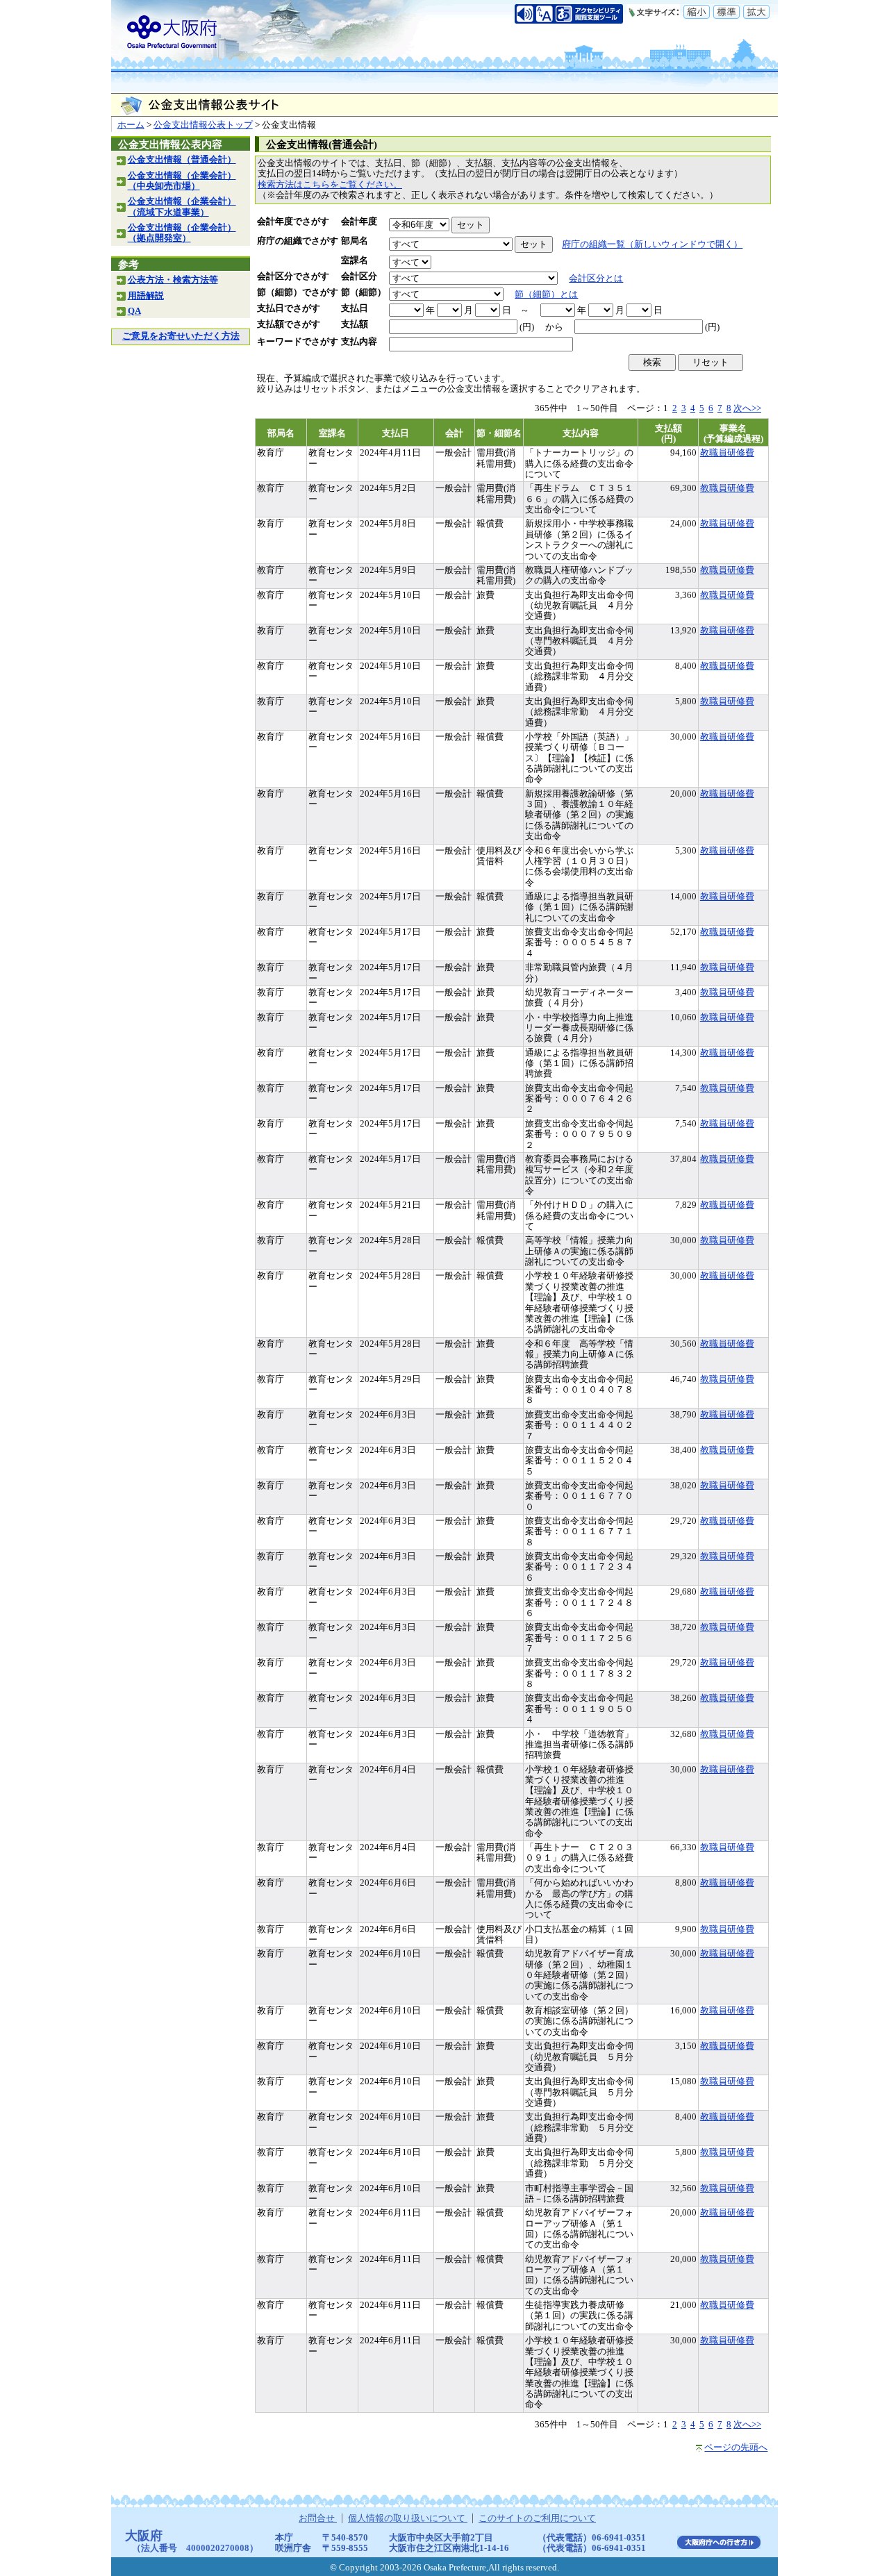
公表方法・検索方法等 (173, 280)
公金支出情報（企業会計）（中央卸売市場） (182, 181)
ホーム (131, 125)
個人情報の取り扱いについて (408, 2518)
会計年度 (359, 222)
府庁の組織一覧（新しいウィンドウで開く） (652, 244)
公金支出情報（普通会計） (182, 160)
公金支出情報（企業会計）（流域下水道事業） (182, 207)
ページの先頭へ (736, 2448)
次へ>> (747, 408)
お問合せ (318, 2518)
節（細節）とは (546, 294)
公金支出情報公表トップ (203, 125)
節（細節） (364, 292)
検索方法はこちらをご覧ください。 (330, 185)
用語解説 (146, 296)
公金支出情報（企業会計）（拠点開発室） (182, 233)
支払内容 (359, 342)
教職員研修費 (727, 453)
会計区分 (359, 276)
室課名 (355, 260)
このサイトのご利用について (537, 2518)
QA (134, 311)
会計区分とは (596, 279)
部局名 (355, 241)
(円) (527, 327)
